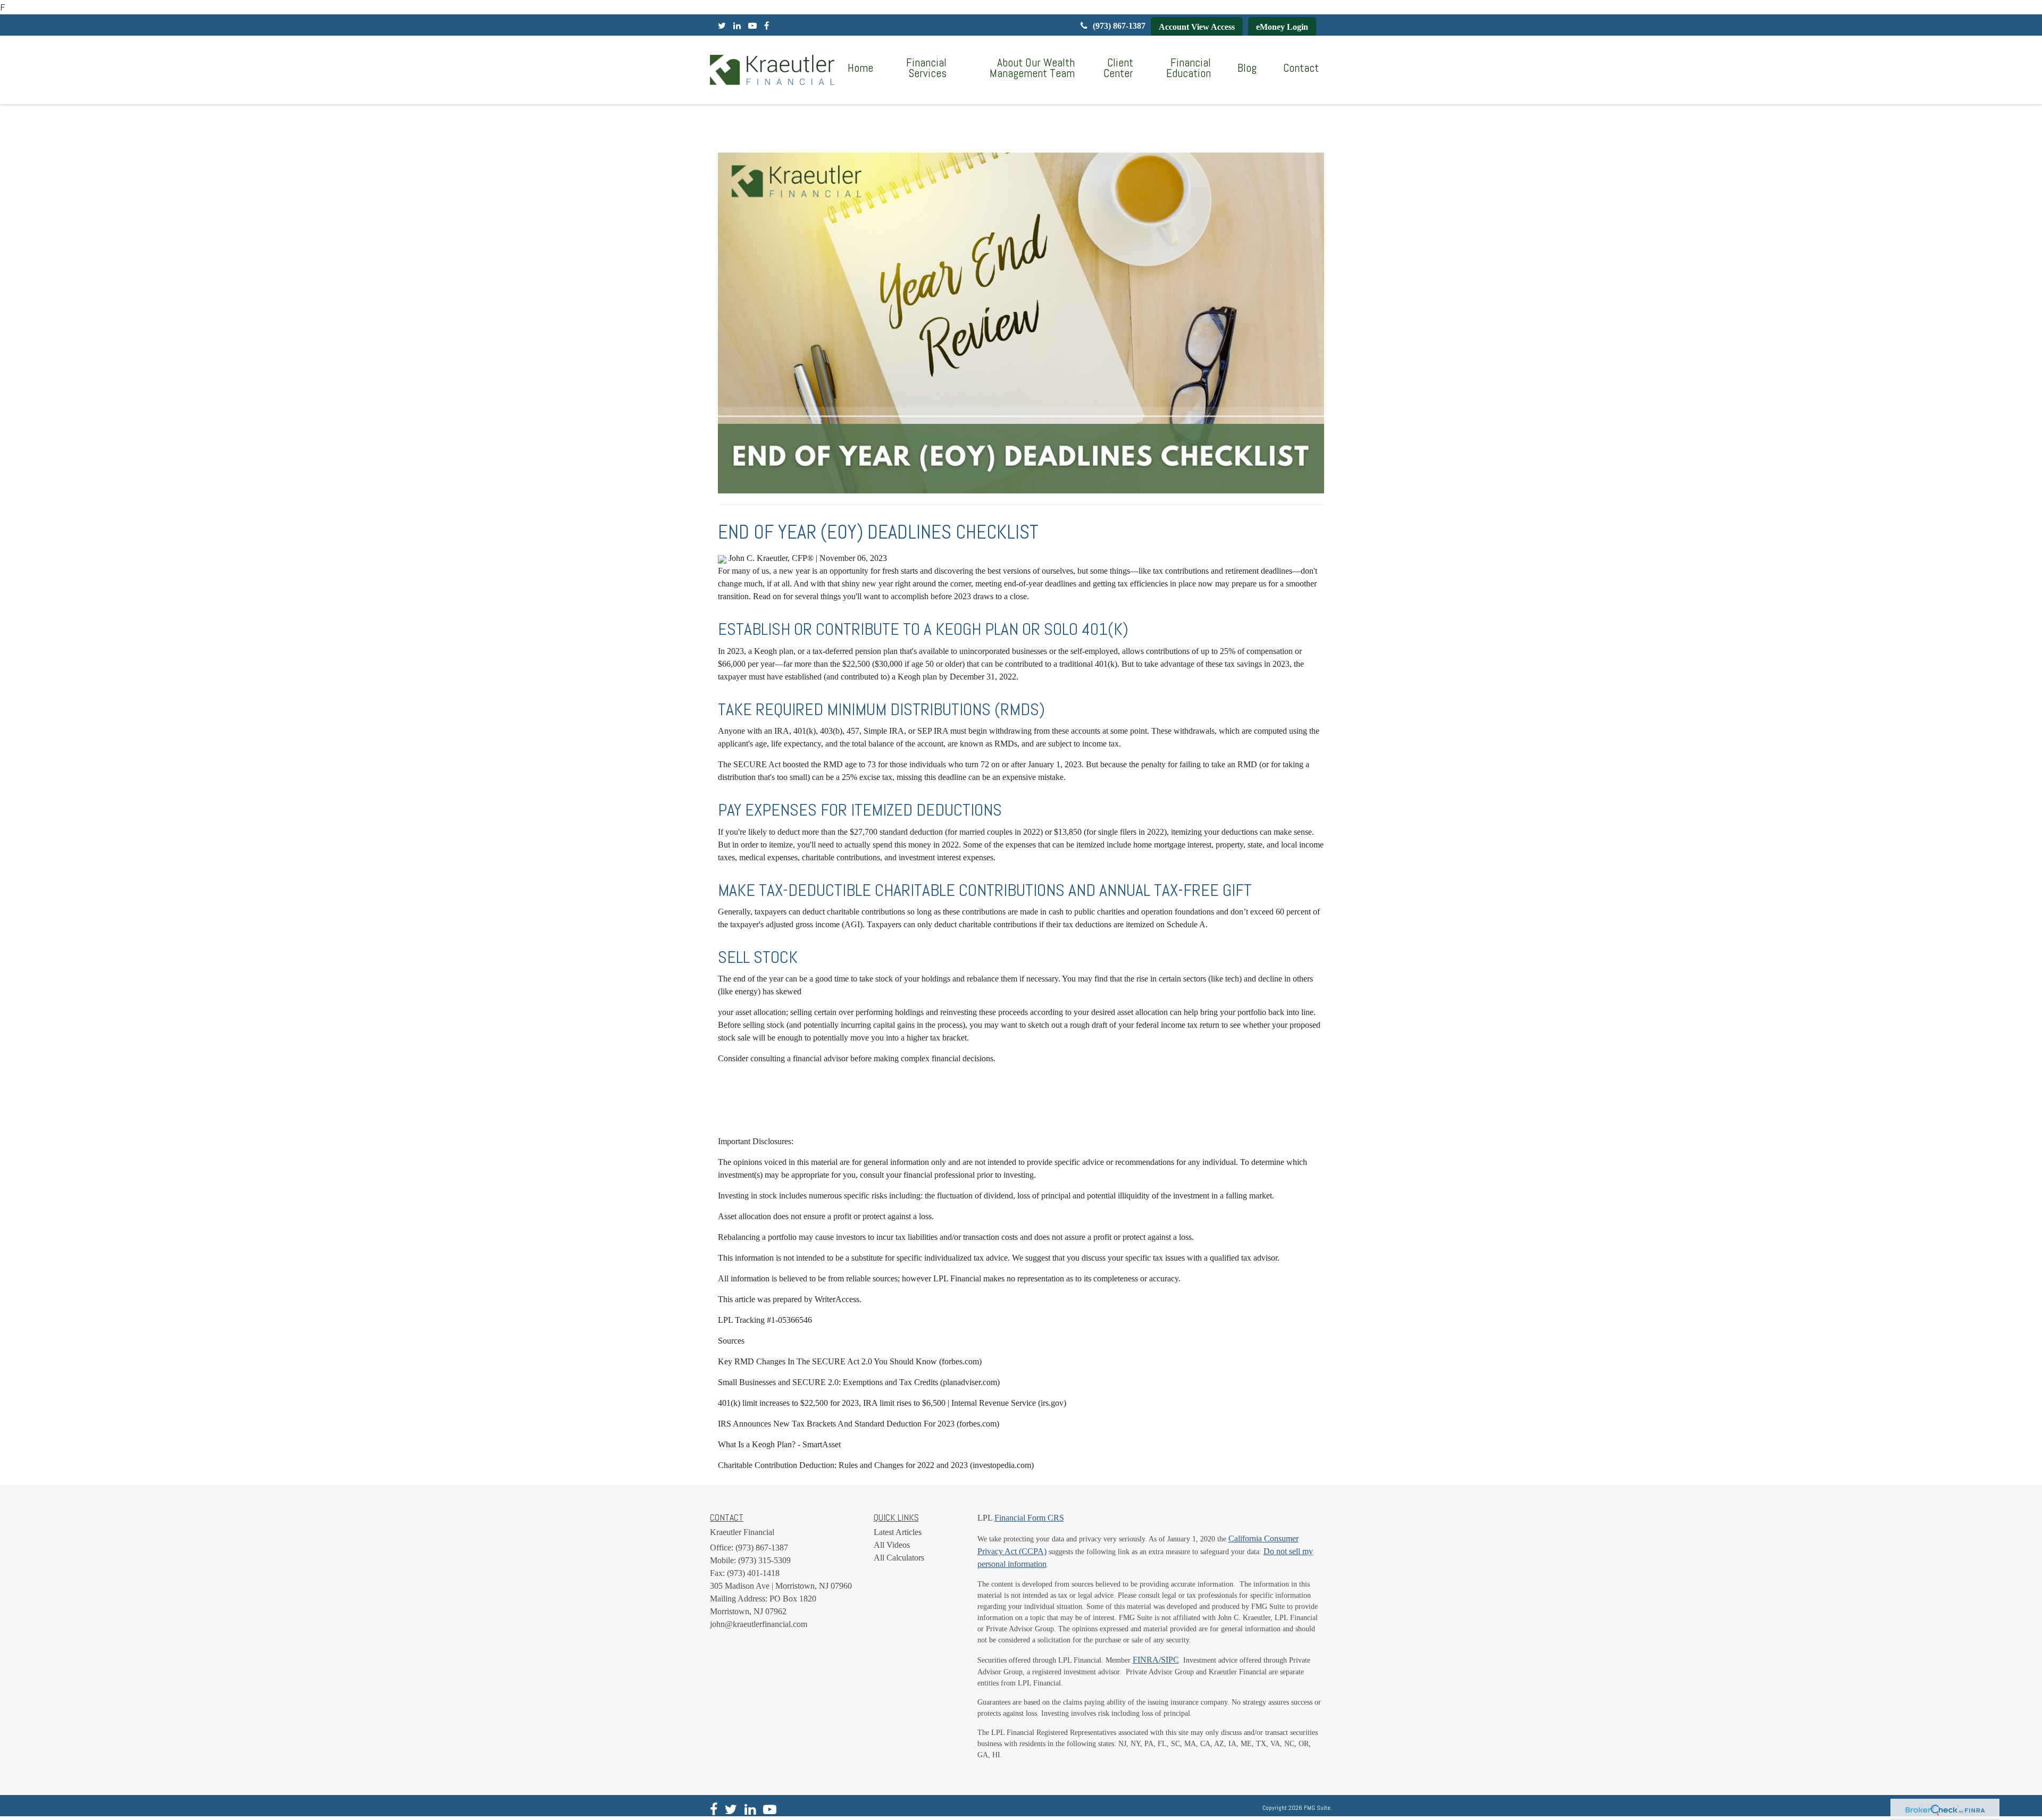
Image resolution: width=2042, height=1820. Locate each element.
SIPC (1170, 1660)
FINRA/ (1147, 1660)
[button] (923, 68)
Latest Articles (898, 1532)
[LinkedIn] (737, 26)
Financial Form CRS (1029, 1518)
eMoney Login (1282, 27)
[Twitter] (722, 26)
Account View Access (1197, 27)
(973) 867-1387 (1119, 26)
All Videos (892, 1545)
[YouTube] (752, 26)
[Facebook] (767, 26)
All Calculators (899, 1558)
